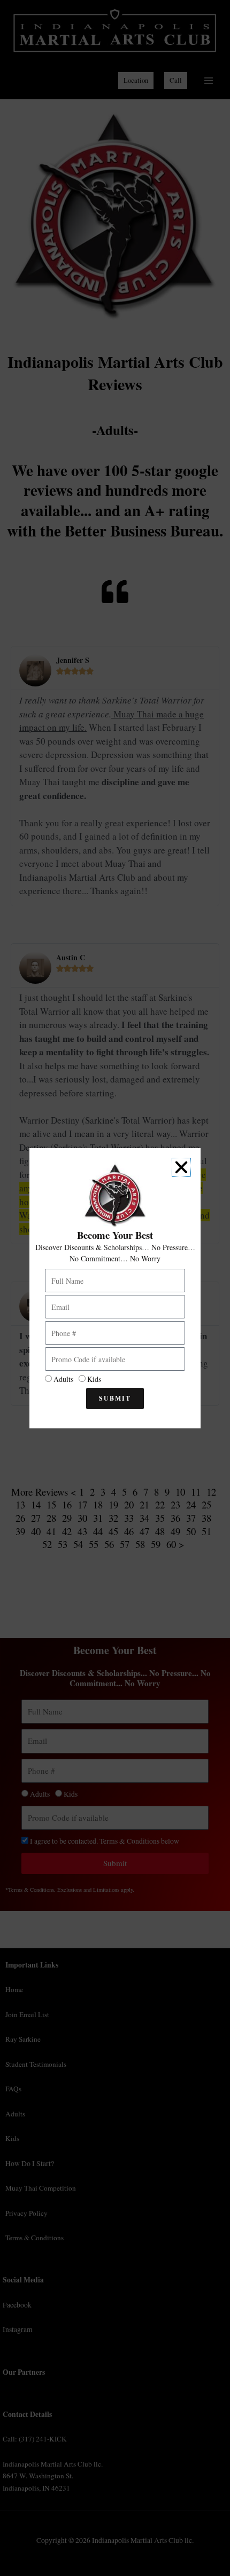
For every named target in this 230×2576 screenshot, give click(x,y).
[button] (181, 1167)
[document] (115, 1288)
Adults (63, 1379)
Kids (94, 1379)
